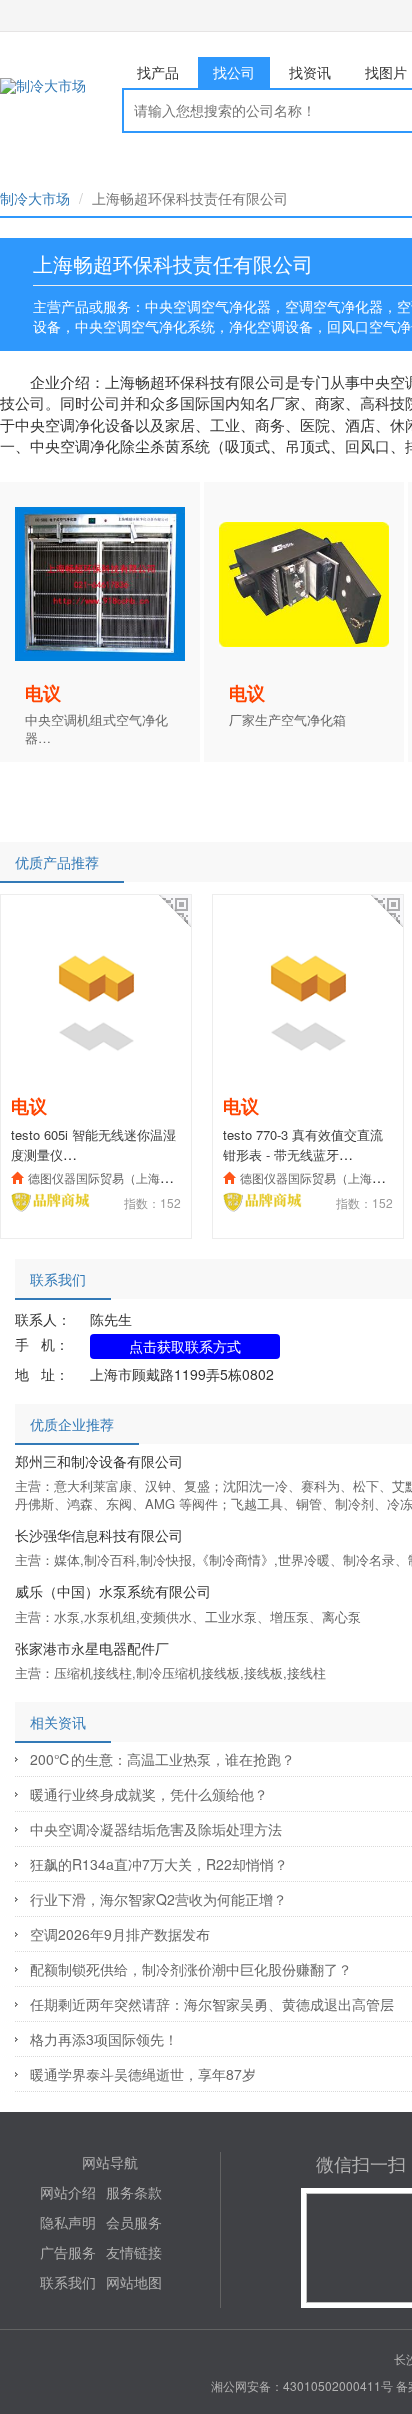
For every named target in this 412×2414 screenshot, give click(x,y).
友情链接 (134, 2252)
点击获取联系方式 (185, 1346)
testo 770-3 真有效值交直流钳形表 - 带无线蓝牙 (303, 1145)
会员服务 (134, 2222)
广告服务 (68, 2252)
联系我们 (68, 2282)
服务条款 (134, 2192)
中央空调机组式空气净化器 (96, 729)
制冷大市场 (35, 198)
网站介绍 (68, 2192)
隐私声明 (68, 2222)
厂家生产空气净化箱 (287, 720)
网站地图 (134, 2282)
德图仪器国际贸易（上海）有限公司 (124, 1177)
